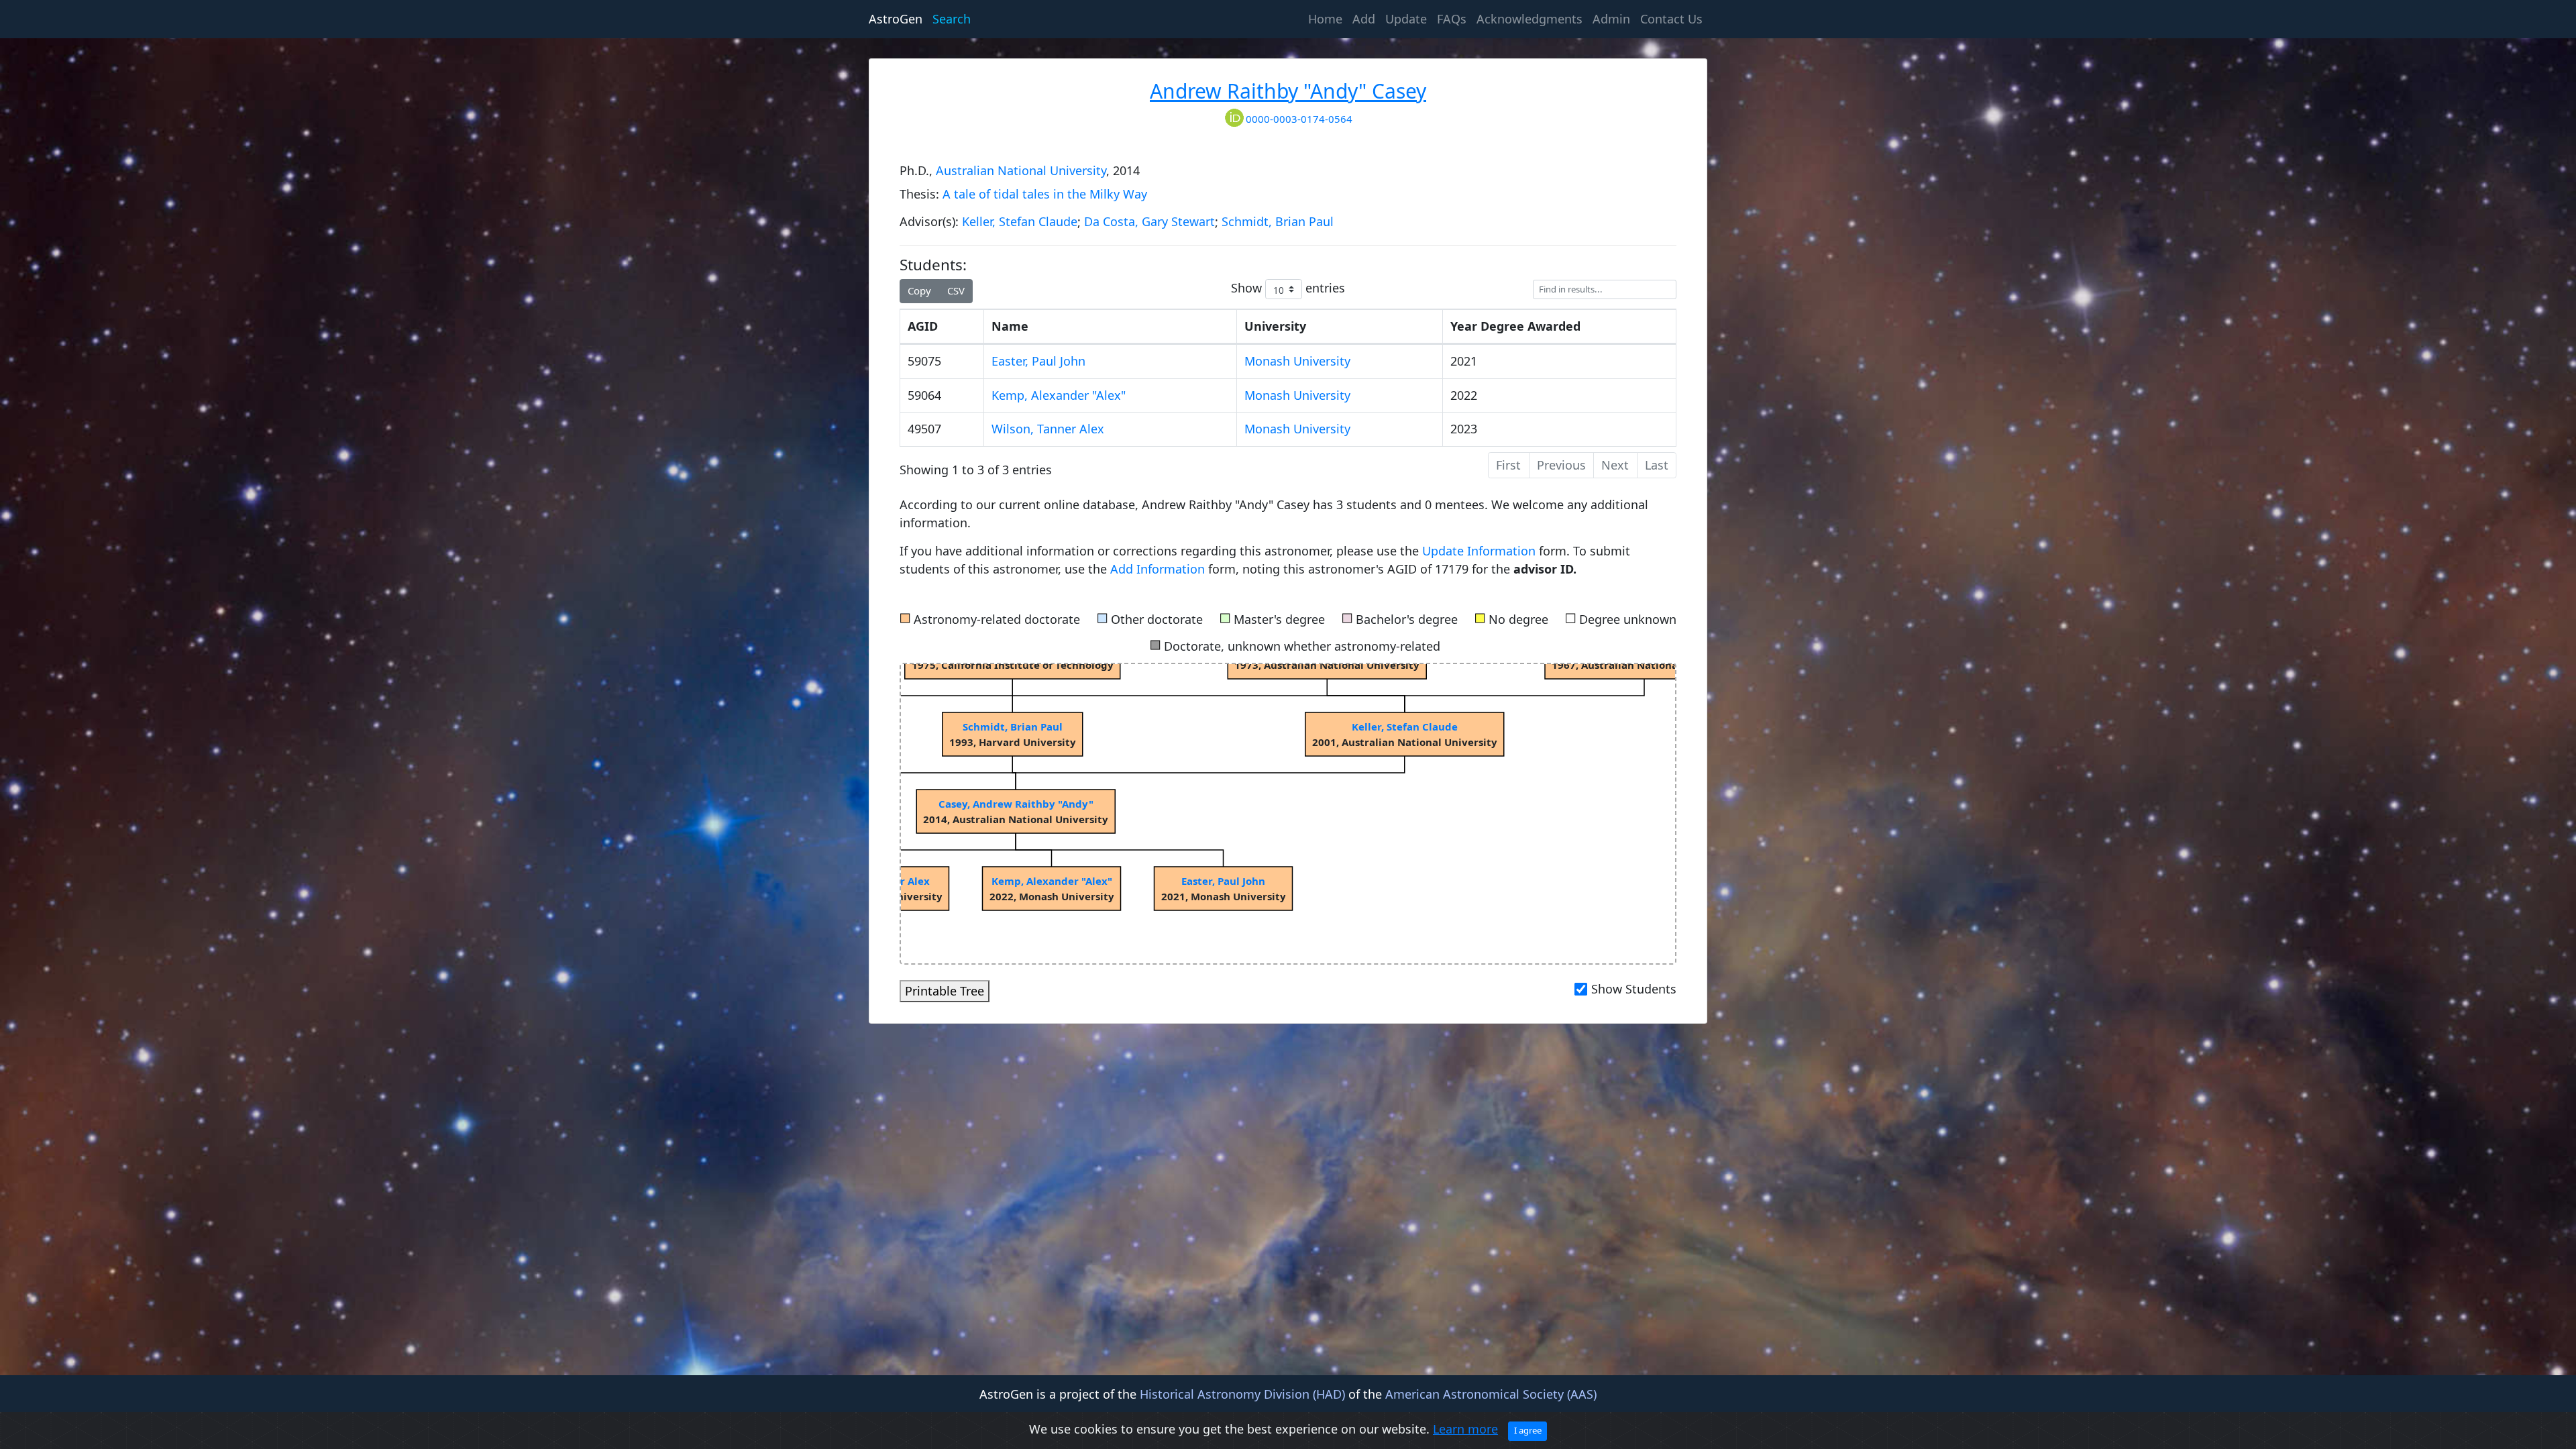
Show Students (1634, 989)
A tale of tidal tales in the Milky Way (1045, 194)
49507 (924, 429)
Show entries (1288, 288)
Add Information (1158, 569)
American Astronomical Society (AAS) (1491, 1394)
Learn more (1465, 1429)
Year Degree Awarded (1515, 326)
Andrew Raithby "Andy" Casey (1288, 91)
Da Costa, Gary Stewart (1149, 221)
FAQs (1452, 19)
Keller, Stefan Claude (1020, 221)
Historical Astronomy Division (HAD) (1242, 1394)
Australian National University (1021, 170)
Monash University (1297, 361)
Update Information (1481, 551)
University (1275, 326)
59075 (924, 361)
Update (1406, 19)
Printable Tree (945, 991)
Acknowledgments (1529, 19)
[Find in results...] (1605, 289)
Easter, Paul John (1038, 361)
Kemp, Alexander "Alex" (1059, 395)
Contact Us (1671, 19)
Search (952, 19)
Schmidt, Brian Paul (1278, 221)
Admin (1611, 19)
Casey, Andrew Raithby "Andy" (1016, 804)
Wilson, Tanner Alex (1048, 429)
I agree (1528, 1430)
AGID (923, 326)
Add (1364, 19)
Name (1010, 326)
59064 (924, 395)
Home (1328, 18)
